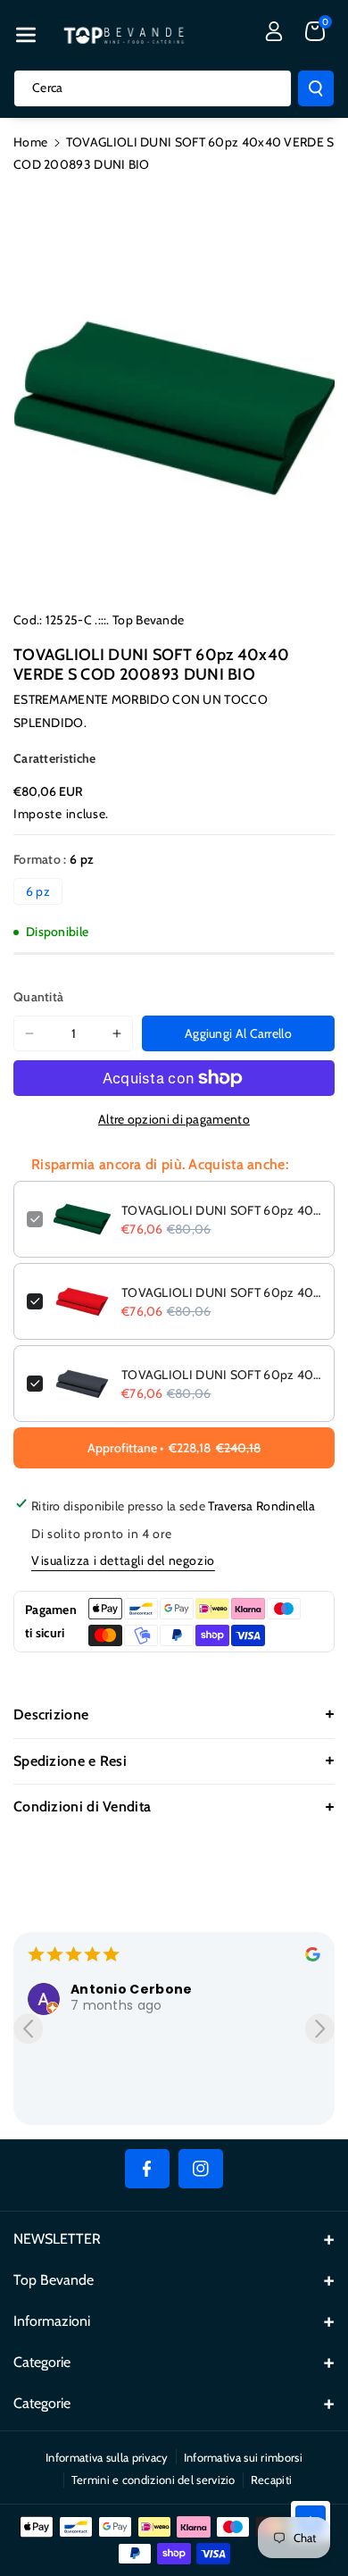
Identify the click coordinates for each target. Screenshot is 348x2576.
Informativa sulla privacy (107, 2457)
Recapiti (271, 2480)
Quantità (38, 997)
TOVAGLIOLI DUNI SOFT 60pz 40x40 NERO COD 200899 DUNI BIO (221, 1375)
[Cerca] (316, 88)
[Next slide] (320, 2029)
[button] (26, 35)
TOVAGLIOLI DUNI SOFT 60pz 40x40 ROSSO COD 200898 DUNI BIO (221, 1292)
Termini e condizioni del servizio (153, 2480)
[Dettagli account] (274, 31)
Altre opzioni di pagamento (174, 1119)
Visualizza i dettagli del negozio (123, 1560)
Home (30, 142)
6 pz (38, 891)
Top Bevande (148, 620)
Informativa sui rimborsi (243, 2457)
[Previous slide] (28, 2029)
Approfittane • (174, 1448)
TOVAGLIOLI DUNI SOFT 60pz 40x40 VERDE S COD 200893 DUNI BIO (221, 1210)
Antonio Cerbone (132, 1989)
